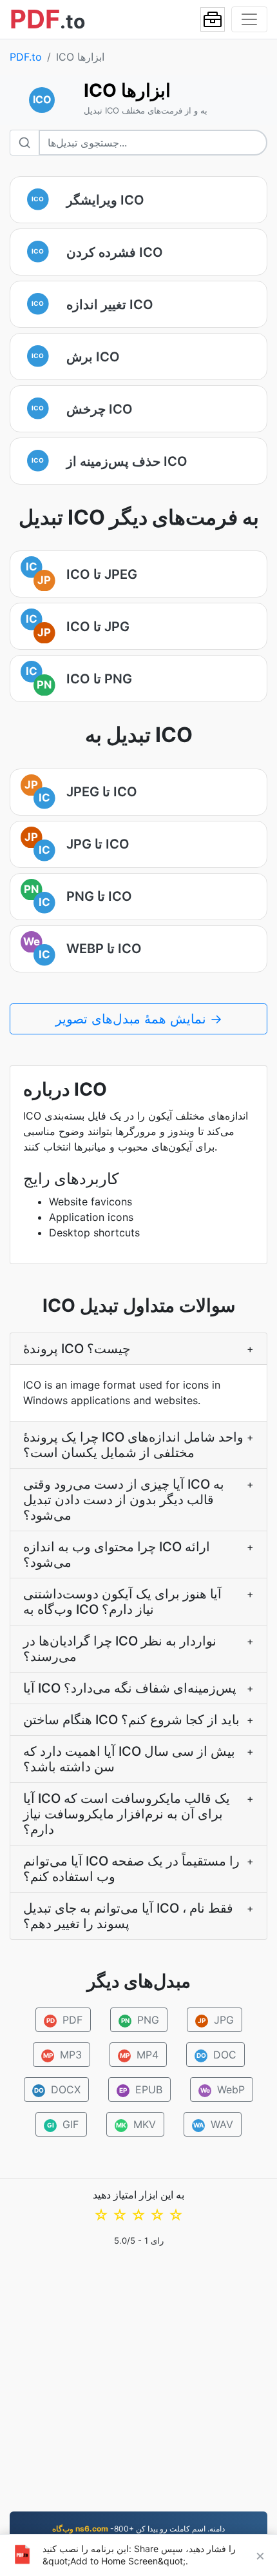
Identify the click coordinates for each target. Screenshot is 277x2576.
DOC (216, 2055)
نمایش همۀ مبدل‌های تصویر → (139, 1019)
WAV (213, 2124)
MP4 (139, 2055)
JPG (216, 2020)
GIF (63, 2124)
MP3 (62, 2055)
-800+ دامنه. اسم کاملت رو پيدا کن (138, 2529)
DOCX (58, 2089)
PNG (140, 2020)
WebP (223, 2089)
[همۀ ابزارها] (213, 19)
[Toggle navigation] (249, 19)
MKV (136, 2124)
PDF (64, 2020)
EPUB (141, 2089)
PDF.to (26, 57)
